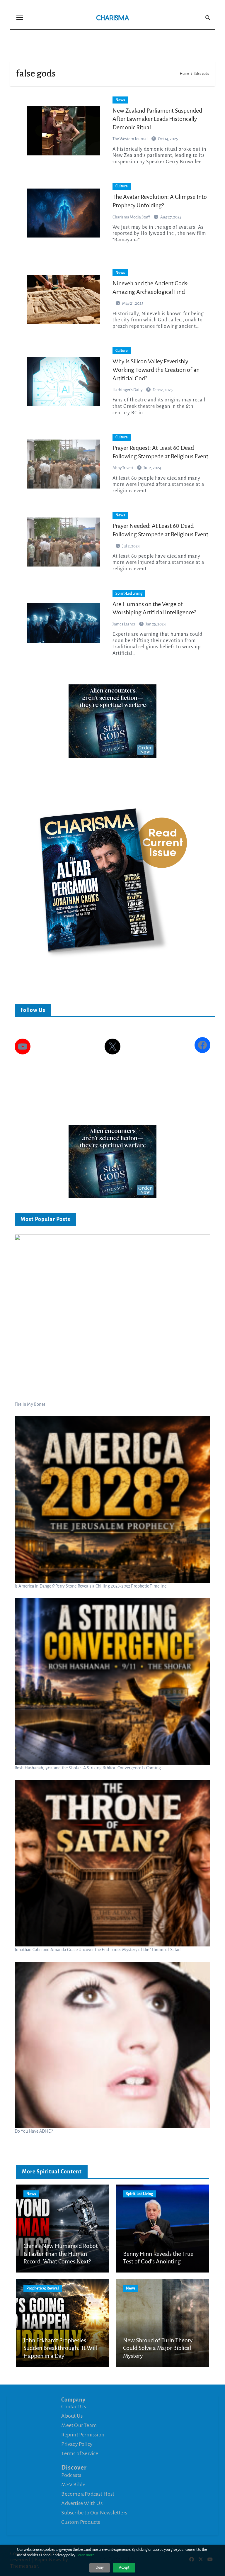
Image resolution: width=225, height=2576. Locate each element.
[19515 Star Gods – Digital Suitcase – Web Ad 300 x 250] (112, 720)
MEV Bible (73, 2485)
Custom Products (81, 2522)
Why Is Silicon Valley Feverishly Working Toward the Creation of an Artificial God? (156, 370)
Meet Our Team (79, 2425)
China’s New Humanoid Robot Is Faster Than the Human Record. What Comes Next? (61, 2254)
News (120, 100)
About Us (72, 2416)
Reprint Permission (83, 2435)
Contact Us (74, 2407)
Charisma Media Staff (132, 217)
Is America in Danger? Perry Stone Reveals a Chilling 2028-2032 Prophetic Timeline (91, 1586)
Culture (122, 186)
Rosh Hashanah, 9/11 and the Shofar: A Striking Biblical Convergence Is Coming (88, 1768)
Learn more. (86, 2555)
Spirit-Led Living (129, 593)
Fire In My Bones (30, 1404)
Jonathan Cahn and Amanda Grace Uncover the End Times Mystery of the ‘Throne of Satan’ (98, 1950)
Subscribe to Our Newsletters (94, 2513)
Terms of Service (80, 2453)
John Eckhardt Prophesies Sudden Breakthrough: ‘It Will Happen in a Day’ (60, 2348)
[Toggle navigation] (20, 18)
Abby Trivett (123, 468)
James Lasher (124, 624)
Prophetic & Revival (43, 2288)
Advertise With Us (82, 2503)
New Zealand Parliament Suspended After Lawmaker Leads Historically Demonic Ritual (157, 119)
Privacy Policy (77, 2444)
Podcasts (71, 2475)
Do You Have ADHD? (34, 2131)
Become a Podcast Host (88, 2494)
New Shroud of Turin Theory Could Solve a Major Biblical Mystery (158, 2348)
